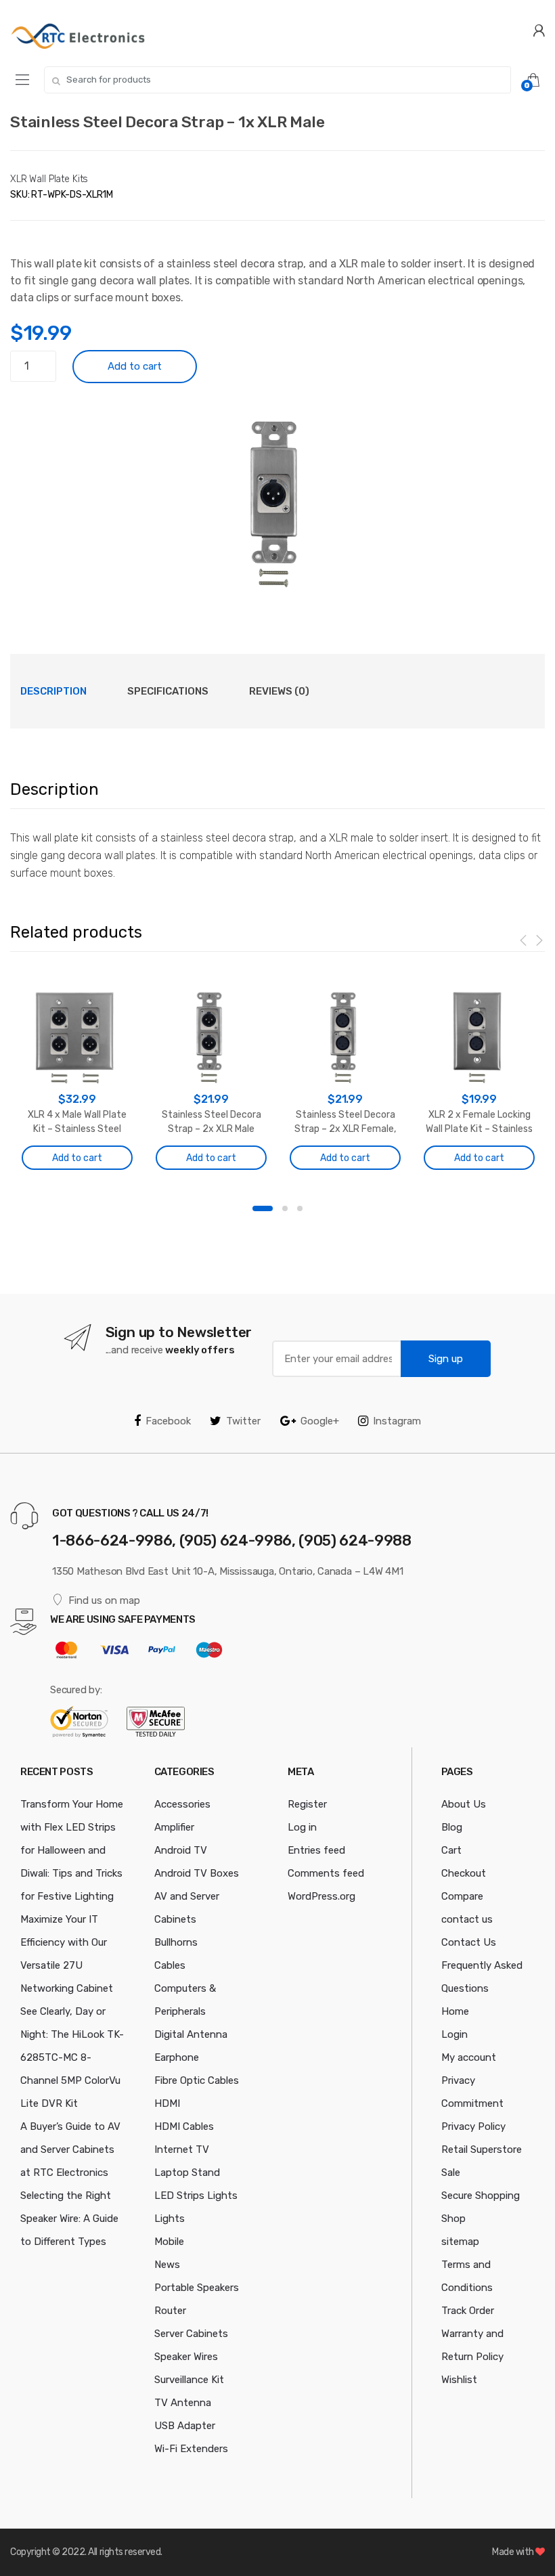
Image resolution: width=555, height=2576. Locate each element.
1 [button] (263, 1208)
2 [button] (285, 1208)
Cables (170, 1965)
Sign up (446, 1359)
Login (454, 2034)
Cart (451, 1850)
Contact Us (469, 1942)
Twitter (243, 1421)
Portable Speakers (197, 2288)
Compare (462, 1896)
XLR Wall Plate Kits (49, 179)
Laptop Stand (187, 2173)
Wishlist (459, 2380)
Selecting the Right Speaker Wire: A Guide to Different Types (69, 2219)
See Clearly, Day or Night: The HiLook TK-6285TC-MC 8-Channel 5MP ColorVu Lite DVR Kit (72, 2057)
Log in (302, 1827)
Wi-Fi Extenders (191, 2449)
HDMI (167, 2103)
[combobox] (277, 80)
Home (455, 2011)
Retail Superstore (482, 2149)
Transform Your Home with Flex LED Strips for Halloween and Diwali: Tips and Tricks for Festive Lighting (72, 1850)
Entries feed (316, 1850)
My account (469, 2057)
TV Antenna (183, 2403)
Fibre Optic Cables (197, 2080)
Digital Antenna (191, 2034)
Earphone (177, 2057)
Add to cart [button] (77, 1158)
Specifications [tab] (168, 691)
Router (170, 2311)
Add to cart (135, 366)
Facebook (168, 1421)
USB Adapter (185, 2426)
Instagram (397, 1421)
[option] (277, 498)
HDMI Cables (184, 2126)
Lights (170, 2219)
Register (307, 1804)
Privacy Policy (473, 2126)
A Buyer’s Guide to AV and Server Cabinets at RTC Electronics (70, 2149)
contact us (467, 1919)
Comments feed (326, 1873)
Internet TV (182, 2149)
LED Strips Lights (196, 2196)
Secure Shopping (481, 2196)
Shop (453, 2219)
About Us (464, 1804)
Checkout (464, 1873)
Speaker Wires (186, 2357)
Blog (452, 1827)
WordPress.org (321, 1896)
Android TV (181, 1850)
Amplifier (174, 1827)
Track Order (468, 2311)
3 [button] (300, 1208)
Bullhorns (176, 1942)
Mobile (169, 2242)
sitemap (460, 2242)
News (167, 2265)
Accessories (182, 1804)
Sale (451, 2173)
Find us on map (104, 1600)
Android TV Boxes (197, 1873)
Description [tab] (53, 691)
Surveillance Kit (189, 2380)
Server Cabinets (191, 2334)
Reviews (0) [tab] (279, 691)
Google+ (320, 1421)
